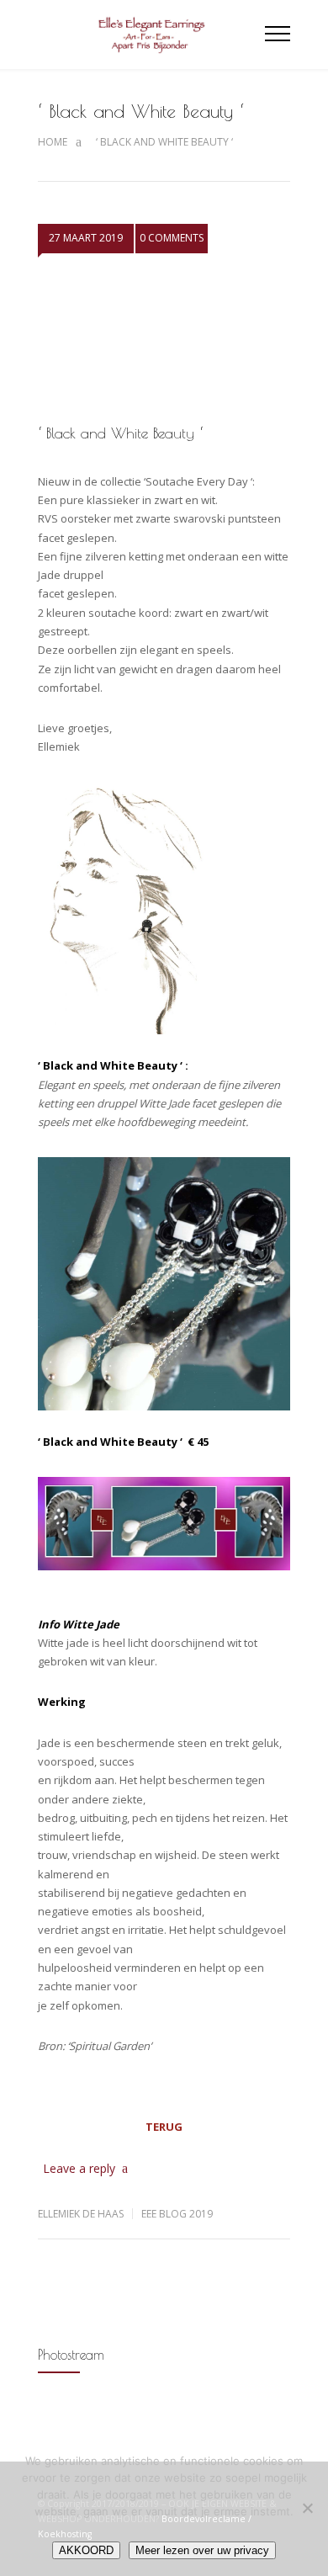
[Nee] (307, 2508)
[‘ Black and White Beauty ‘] (164, 342)
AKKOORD (86, 2550)
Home (53, 142)
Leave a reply (79, 2168)
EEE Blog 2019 (177, 2214)
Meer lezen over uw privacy (202, 2550)
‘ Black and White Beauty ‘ (120, 433)
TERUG (164, 2127)
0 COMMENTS (172, 238)
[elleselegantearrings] (151, 35)
